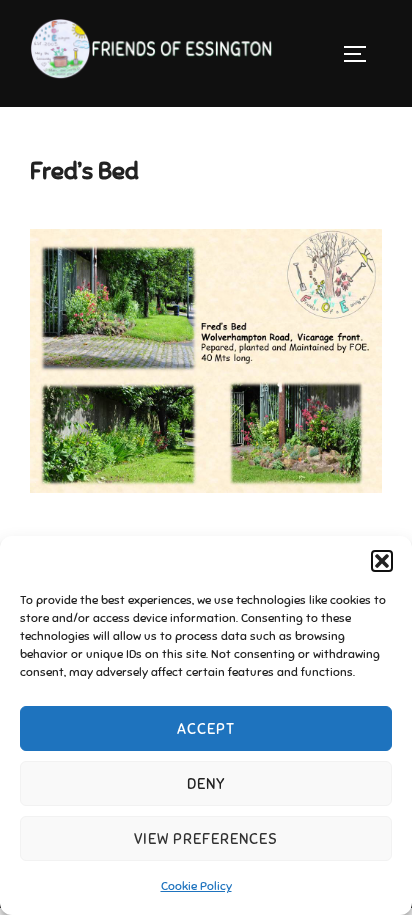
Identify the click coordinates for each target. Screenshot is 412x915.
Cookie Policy (196, 886)
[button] (382, 561)
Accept (206, 729)
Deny (206, 784)
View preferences (206, 839)
